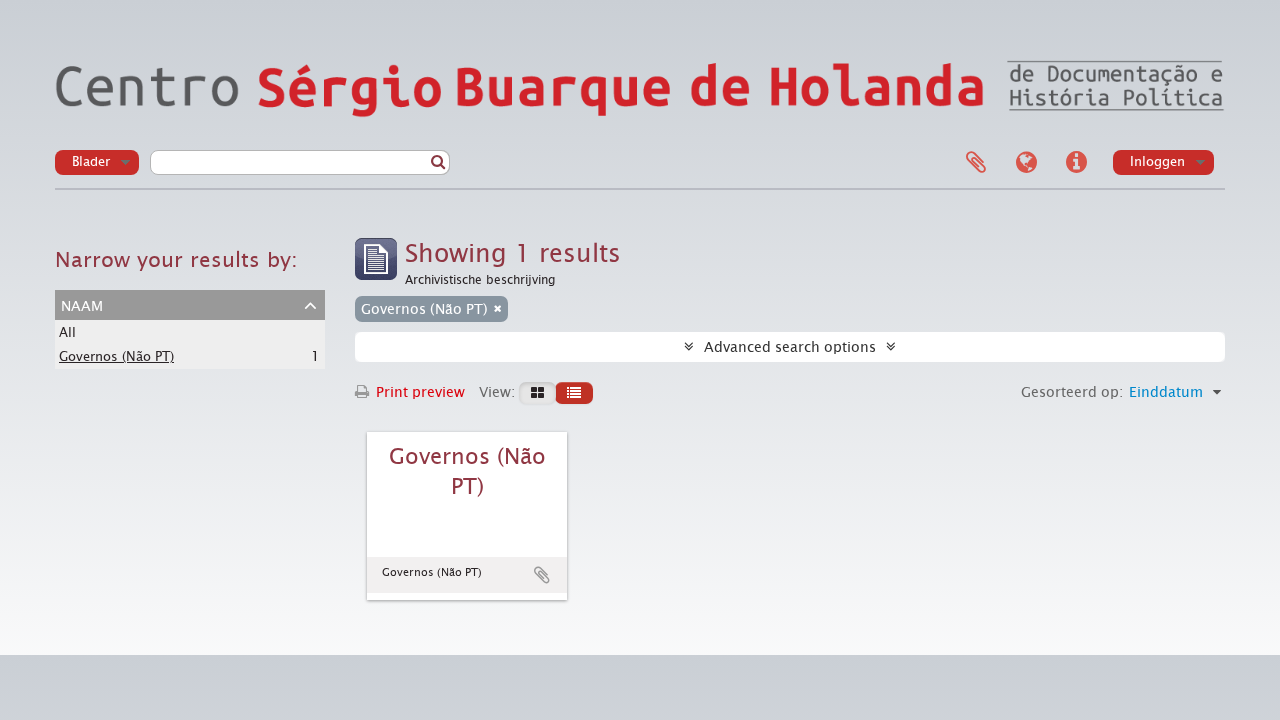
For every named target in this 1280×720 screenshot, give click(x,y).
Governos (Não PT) (116, 356)
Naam (82, 304)
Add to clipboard (542, 575)
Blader (91, 161)
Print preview (418, 392)
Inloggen (1157, 161)
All (67, 332)
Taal (1026, 163)
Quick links (1076, 163)
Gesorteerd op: (1072, 392)
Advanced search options (790, 347)
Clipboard (976, 163)
